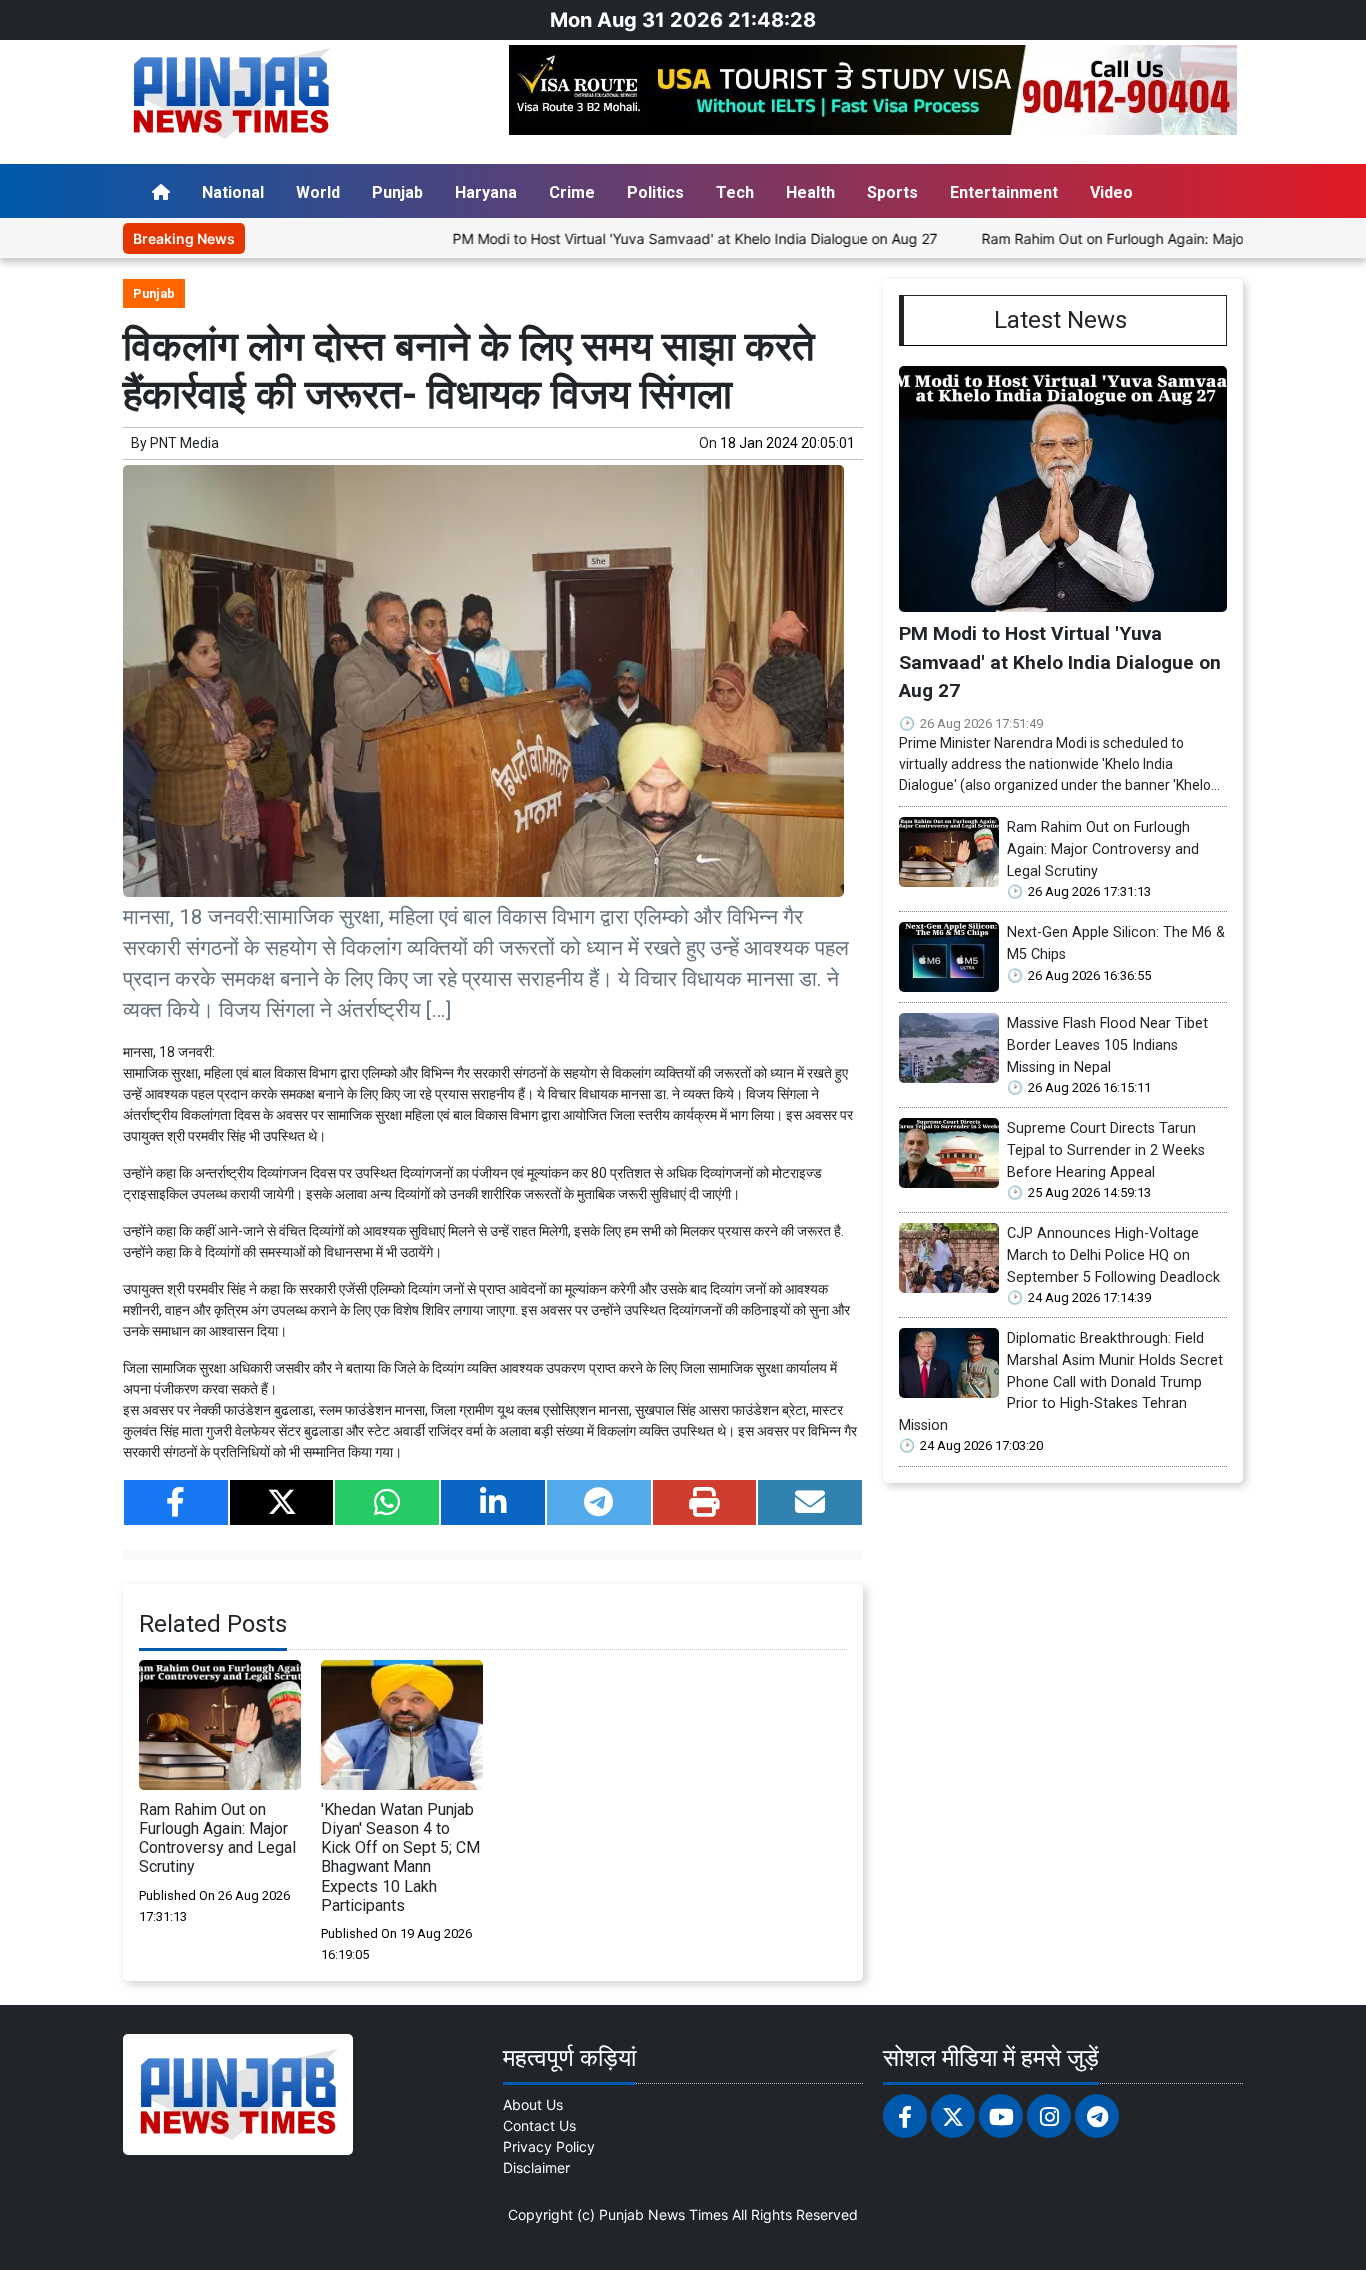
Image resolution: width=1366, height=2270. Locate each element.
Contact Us (539, 2125)
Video (1111, 192)
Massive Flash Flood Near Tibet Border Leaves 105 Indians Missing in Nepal (1107, 1045)
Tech (735, 192)
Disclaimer (536, 2167)
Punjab (397, 192)
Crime (572, 192)
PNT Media (184, 443)
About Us (533, 2104)
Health (810, 192)
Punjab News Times (663, 2214)
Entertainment (1004, 192)
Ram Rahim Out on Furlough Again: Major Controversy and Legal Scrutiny (217, 1838)
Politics (655, 192)
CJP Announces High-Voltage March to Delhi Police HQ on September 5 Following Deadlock (1113, 1255)
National (233, 192)
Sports (892, 192)
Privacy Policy (549, 2146)
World (318, 192)
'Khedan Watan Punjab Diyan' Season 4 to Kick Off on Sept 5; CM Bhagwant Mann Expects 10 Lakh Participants (400, 1857)
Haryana (486, 192)
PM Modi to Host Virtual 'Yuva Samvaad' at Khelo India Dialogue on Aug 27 (627, 238)
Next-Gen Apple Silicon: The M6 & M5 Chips (1116, 943)
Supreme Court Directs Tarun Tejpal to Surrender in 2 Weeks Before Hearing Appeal (1106, 1150)
